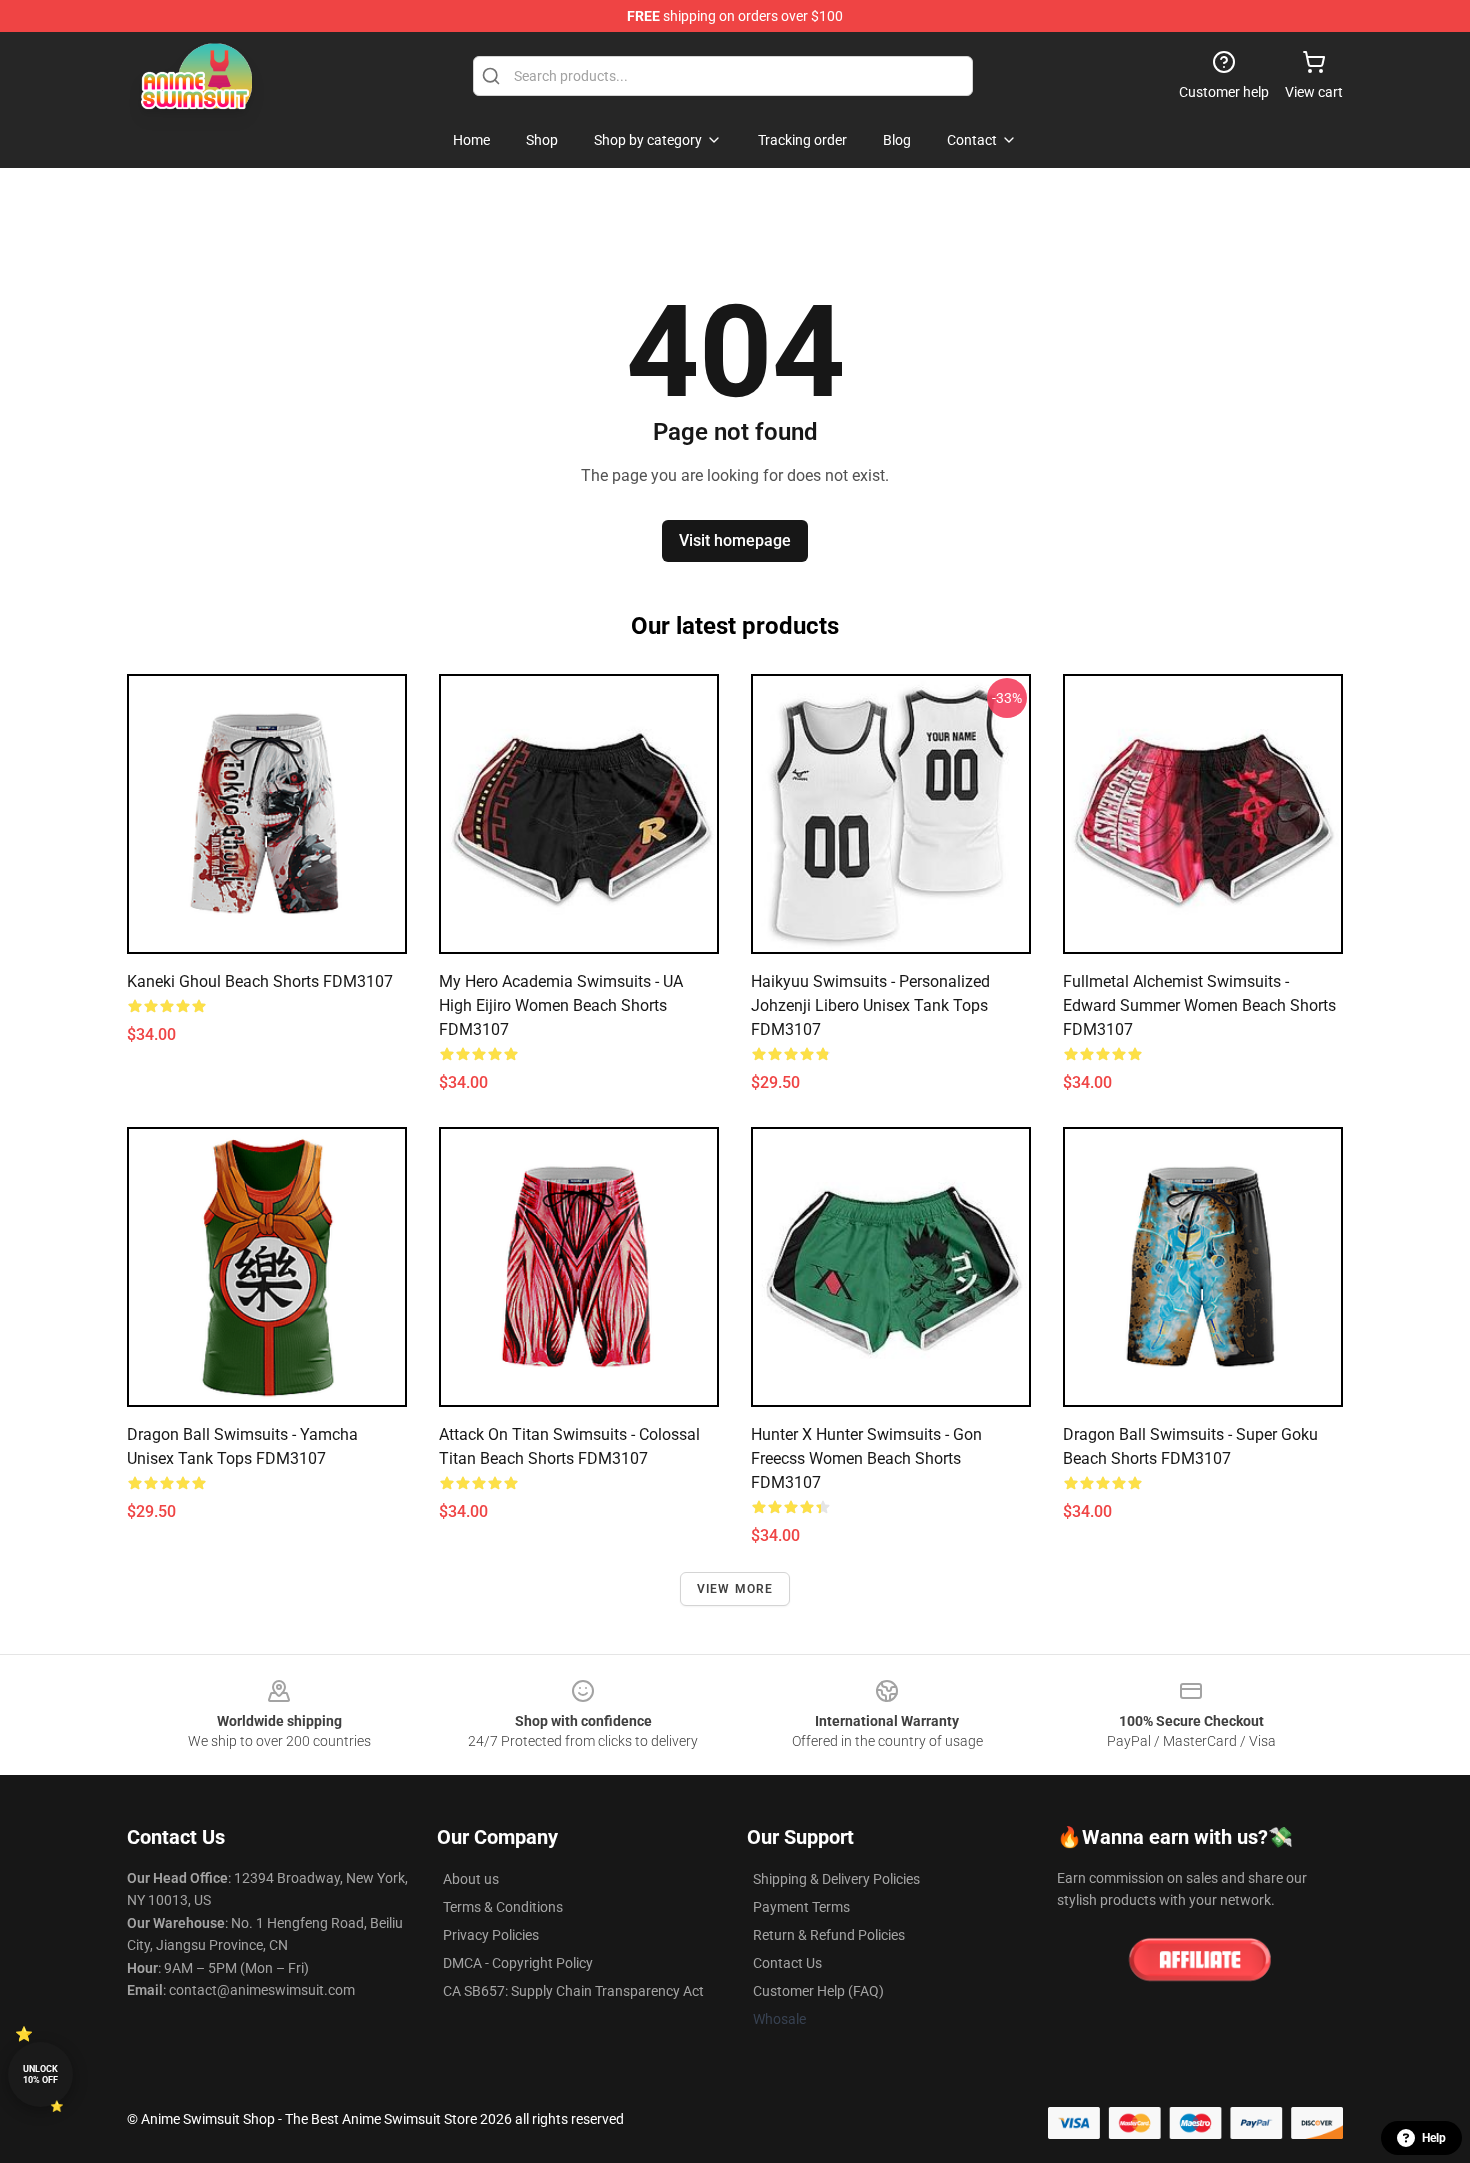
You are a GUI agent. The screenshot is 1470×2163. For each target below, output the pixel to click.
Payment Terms (801, 1907)
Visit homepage (735, 540)
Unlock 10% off (40, 2074)
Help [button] (1434, 2138)
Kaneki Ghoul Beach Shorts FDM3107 (260, 981)
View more (735, 1589)
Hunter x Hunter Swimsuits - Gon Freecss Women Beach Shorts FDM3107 (866, 1458)
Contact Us (787, 1963)
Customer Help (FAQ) (818, 1991)
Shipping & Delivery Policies (836, 1879)
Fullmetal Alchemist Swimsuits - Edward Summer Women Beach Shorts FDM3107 (1199, 1005)
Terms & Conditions (503, 1907)
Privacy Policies (491, 1935)
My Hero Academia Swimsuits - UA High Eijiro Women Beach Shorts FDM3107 (561, 1005)
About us (471, 1879)
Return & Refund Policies (829, 1935)
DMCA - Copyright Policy (518, 1963)
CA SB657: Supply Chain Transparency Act (573, 1991)
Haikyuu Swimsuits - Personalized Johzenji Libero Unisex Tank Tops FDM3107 (870, 1005)
